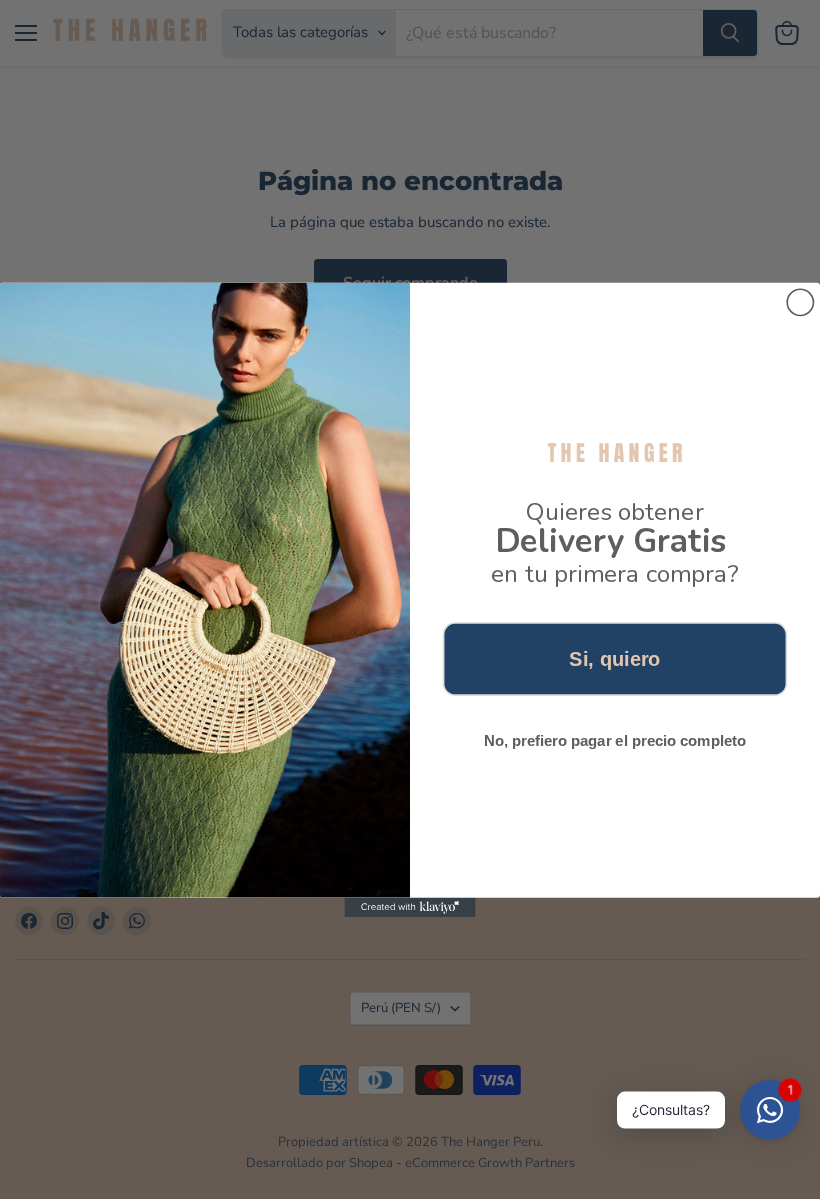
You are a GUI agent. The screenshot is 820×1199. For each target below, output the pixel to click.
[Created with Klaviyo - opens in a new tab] (409, 907)
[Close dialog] (800, 302)
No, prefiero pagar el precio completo (615, 740)
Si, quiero (614, 658)
